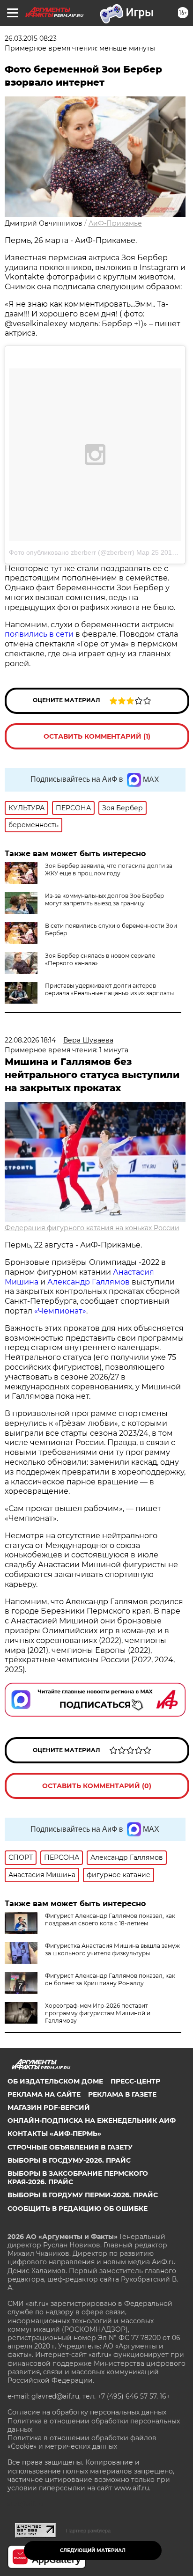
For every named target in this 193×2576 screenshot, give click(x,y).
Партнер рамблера (88, 2531)
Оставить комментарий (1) (97, 736)
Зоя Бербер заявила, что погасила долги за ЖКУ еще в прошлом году (109, 870)
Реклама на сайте (44, 2094)
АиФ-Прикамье (115, 223)
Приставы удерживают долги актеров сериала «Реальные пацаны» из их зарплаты (109, 989)
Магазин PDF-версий (49, 2107)
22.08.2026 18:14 (30, 1040)
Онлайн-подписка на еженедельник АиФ (92, 2121)
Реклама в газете (122, 2094)
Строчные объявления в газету (70, 2147)
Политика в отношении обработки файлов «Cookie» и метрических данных (82, 2442)
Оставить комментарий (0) (97, 1786)
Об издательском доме (55, 2081)
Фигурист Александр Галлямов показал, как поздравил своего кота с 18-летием (110, 1919)
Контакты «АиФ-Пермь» (54, 2134)
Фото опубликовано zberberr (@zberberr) (72, 552)
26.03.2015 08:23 (31, 38)
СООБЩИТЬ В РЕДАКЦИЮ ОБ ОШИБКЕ (78, 2209)
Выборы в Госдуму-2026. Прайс (69, 2160)
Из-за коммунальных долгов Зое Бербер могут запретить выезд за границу (104, 899)
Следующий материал (93, 2550)
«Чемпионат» (60, 1311)
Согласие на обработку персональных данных (87, 2412)
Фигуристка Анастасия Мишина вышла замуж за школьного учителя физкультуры (112, 1949)
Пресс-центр (135, 2081)
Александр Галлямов (89, 1282)
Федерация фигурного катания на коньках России (92, 1228)
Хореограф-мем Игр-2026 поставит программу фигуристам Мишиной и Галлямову (98, 2013)
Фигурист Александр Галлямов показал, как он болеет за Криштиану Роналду (110, 1979)
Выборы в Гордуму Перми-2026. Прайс (83, 2195)
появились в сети (39, 634)
